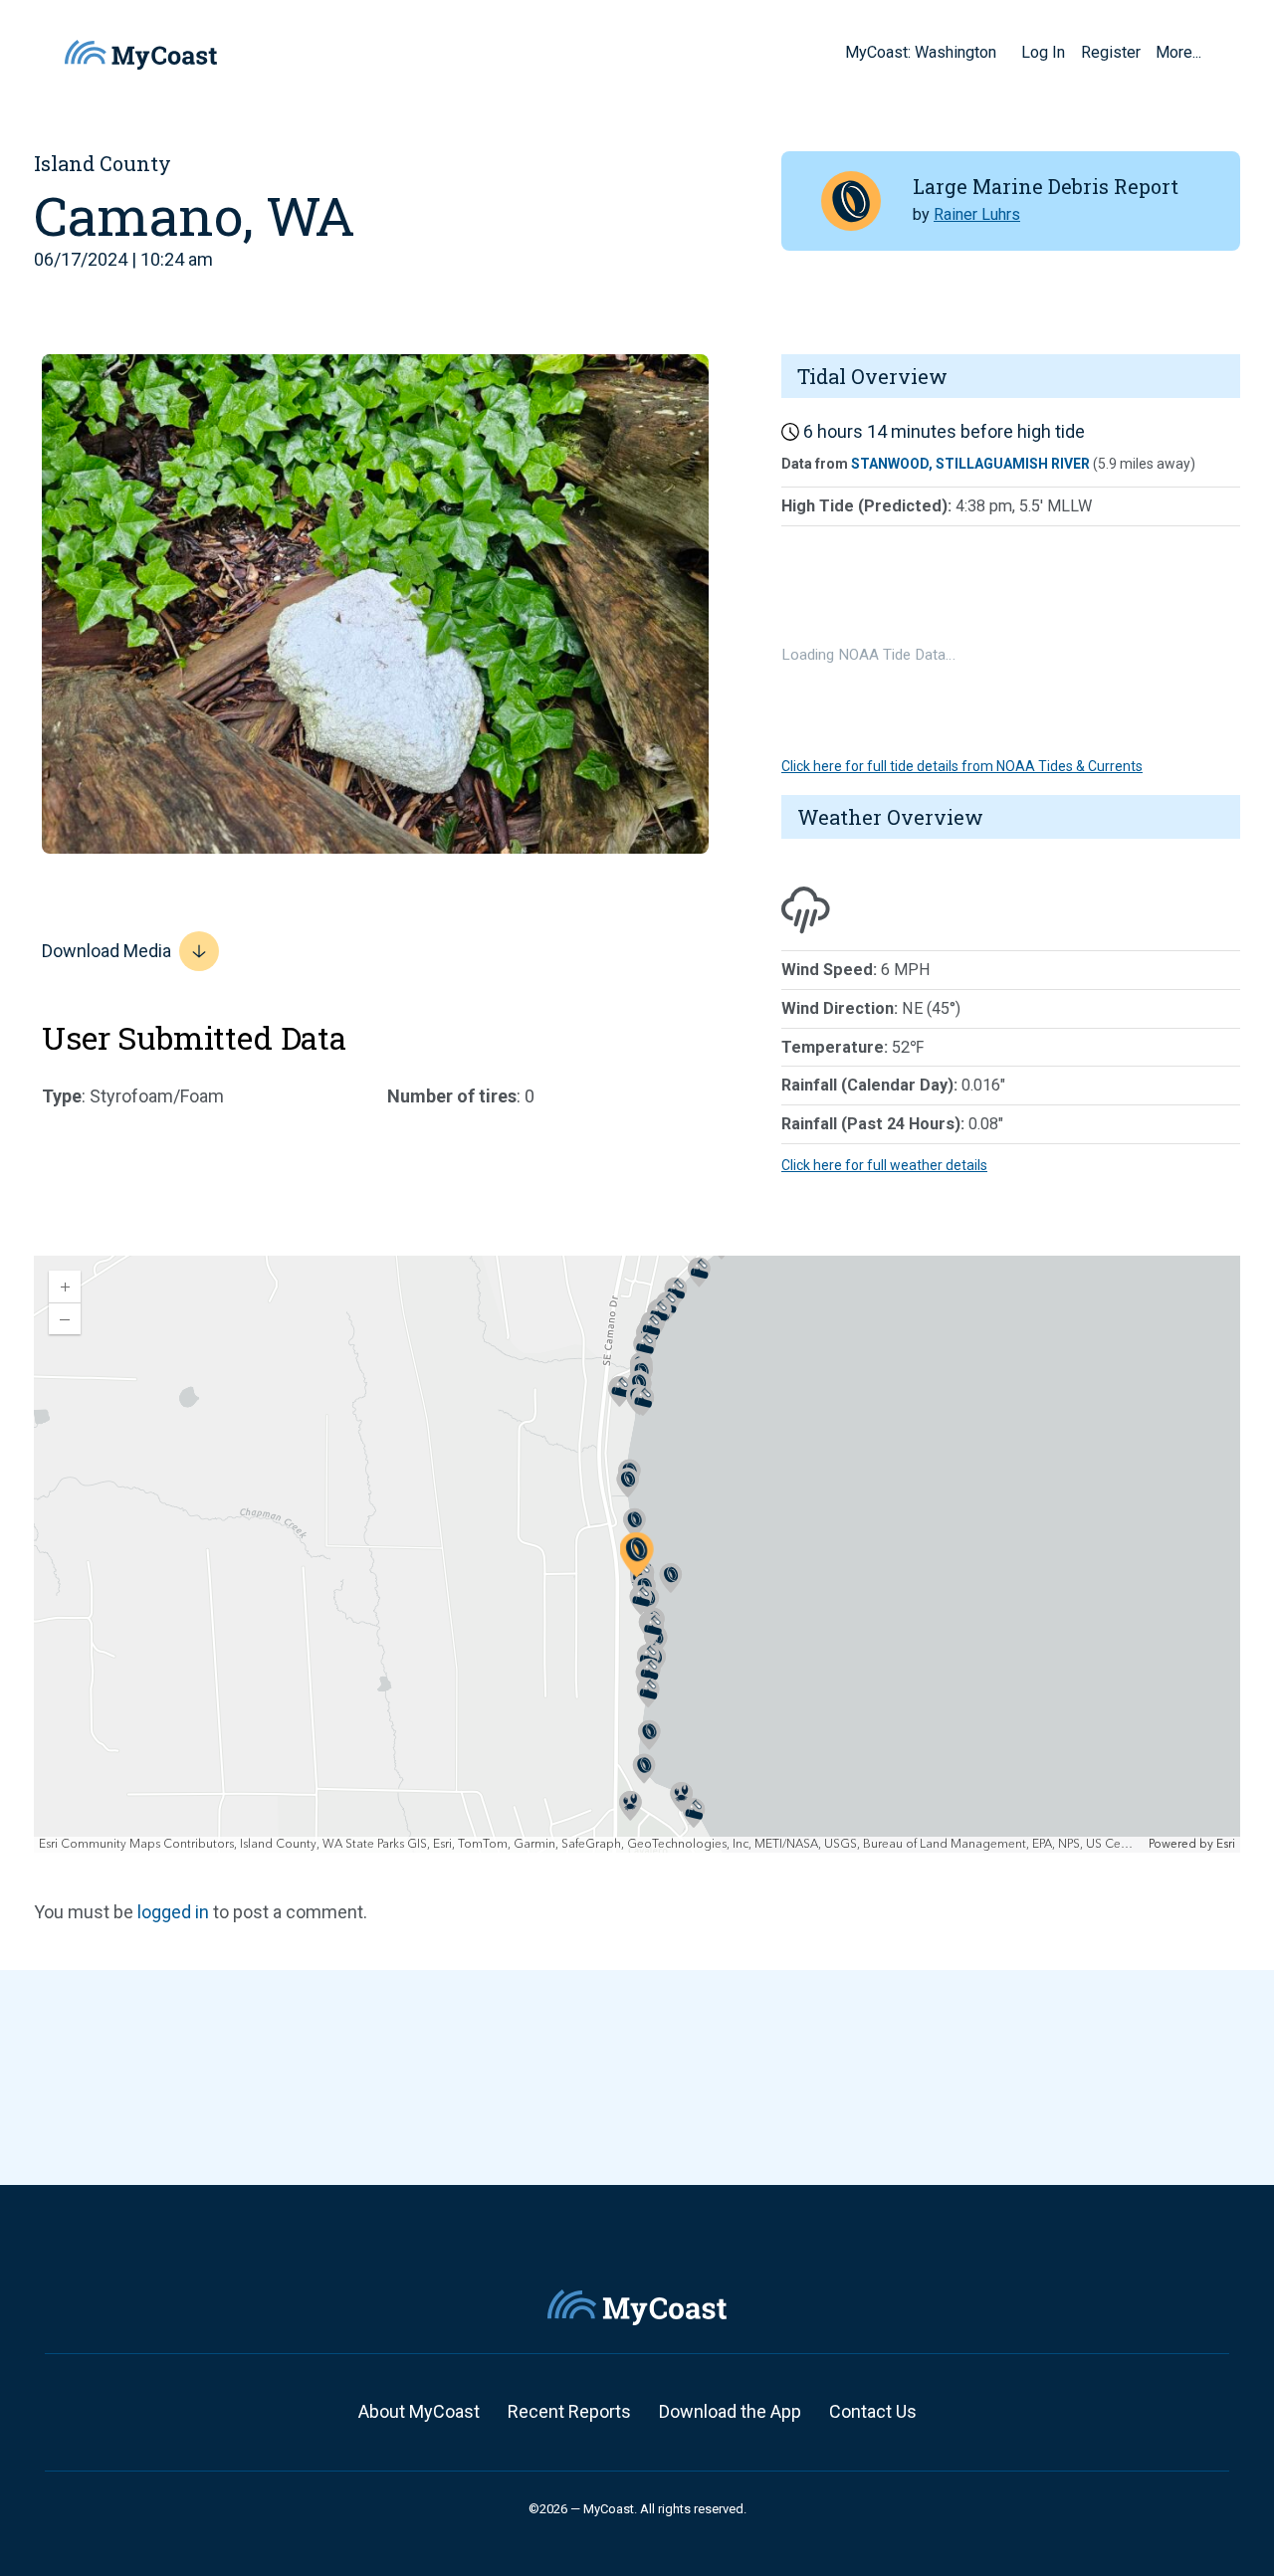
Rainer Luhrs (977, 214)
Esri (1226, 1844)
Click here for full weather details (884, 1165)
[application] (637, 1554)
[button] (1003, 52)
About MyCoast (419, 2411)
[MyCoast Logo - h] (141, 55)
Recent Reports (569, 2411)
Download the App (730, 2411)
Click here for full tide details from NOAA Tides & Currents (962, 766)
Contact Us (873, 2411)
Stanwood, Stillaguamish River (970, 464)
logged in (173, 1912)
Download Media (106, 951)
